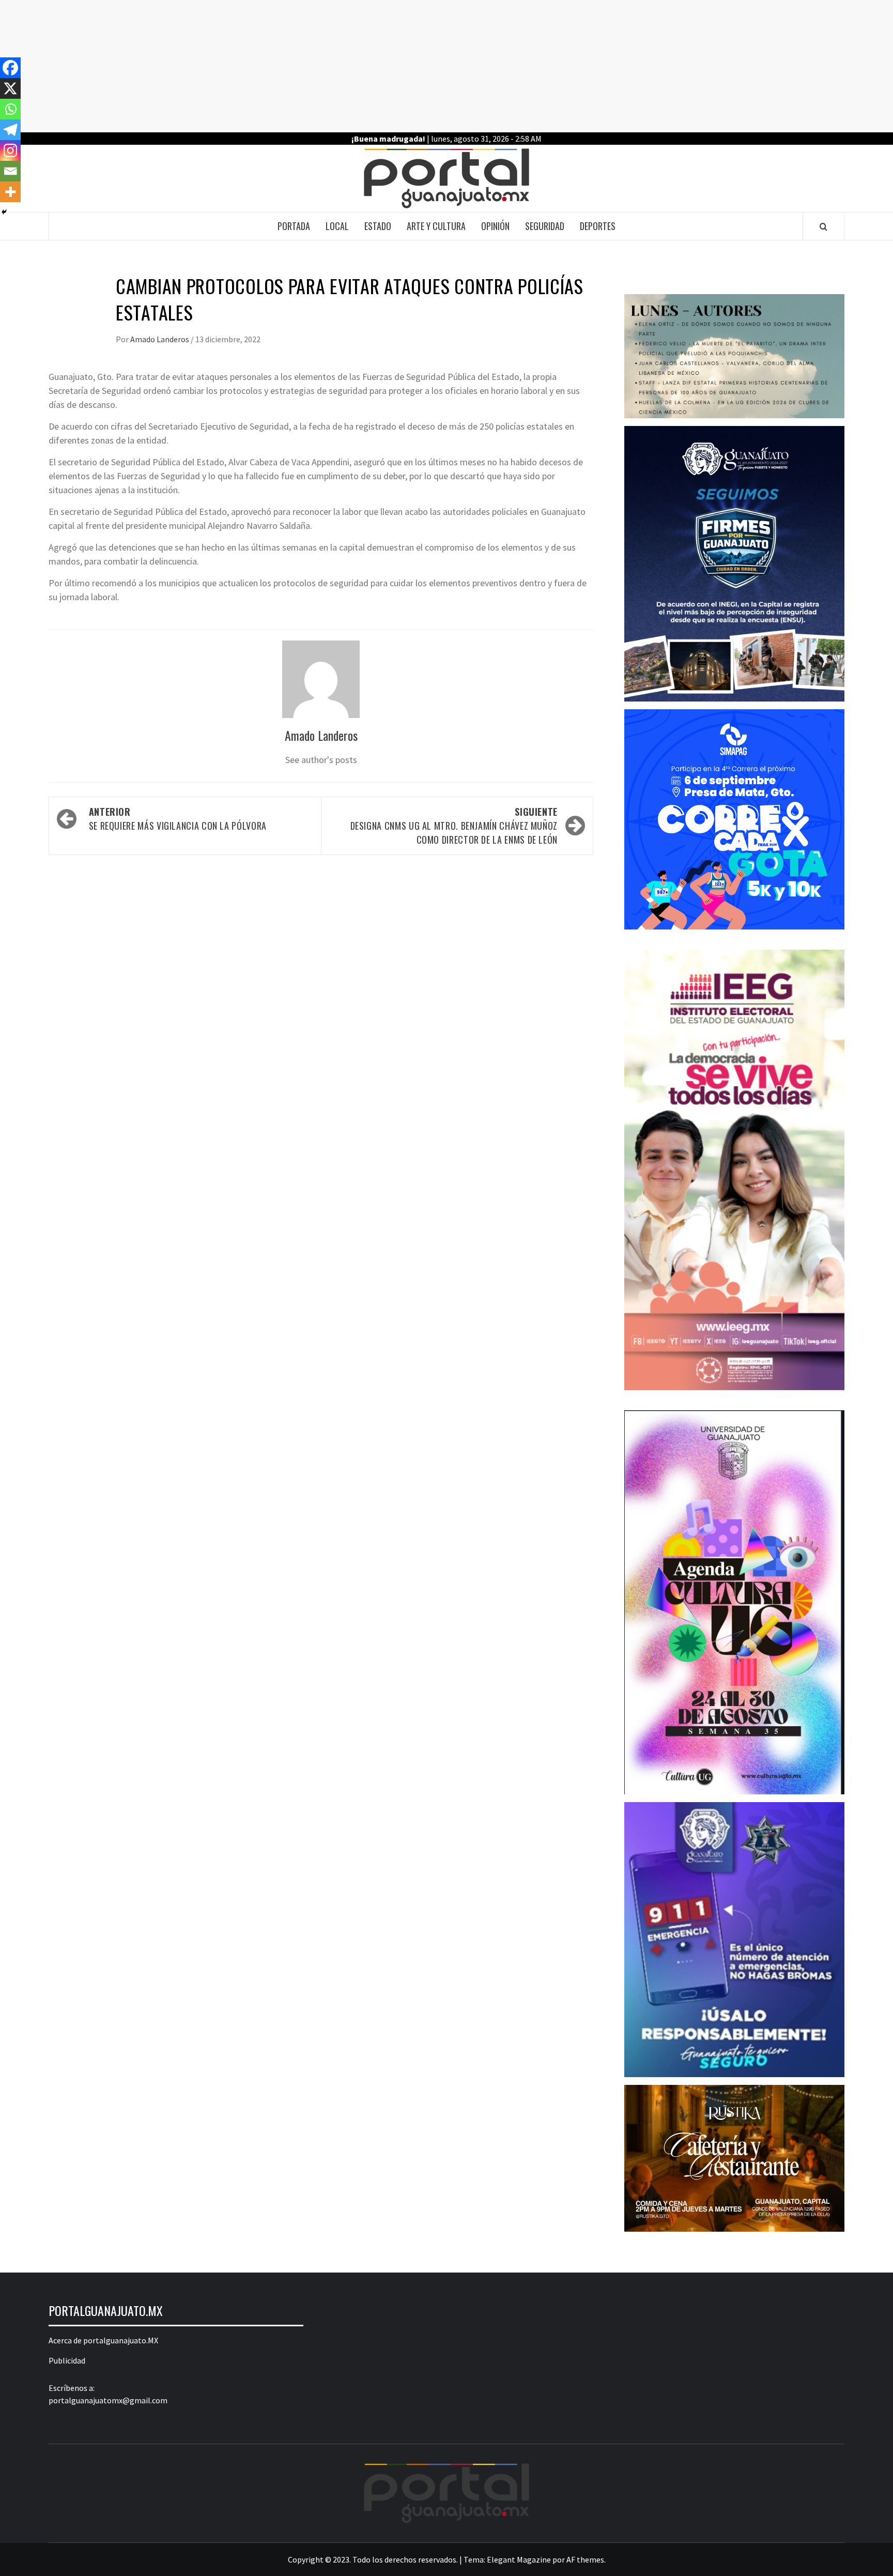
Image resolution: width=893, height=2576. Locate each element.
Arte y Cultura (436, 226)
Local (337, 226)
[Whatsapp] (10, 109)
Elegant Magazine (519, 2559)
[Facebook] (10, 68)
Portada (294, 226)
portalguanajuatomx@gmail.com (108, 2400)
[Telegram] (10, 130)
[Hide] (4, 212)
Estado (378, 226)
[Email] (10, 171)
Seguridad (545, 226)
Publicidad (67, 2360)
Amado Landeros (160, 339)
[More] (10, 192)
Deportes (598, 226)
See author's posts (321, 760)
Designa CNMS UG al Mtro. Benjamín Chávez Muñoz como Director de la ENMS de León (454, 826)
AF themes (585, 2559)
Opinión (495, 226)
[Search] (823, 226)
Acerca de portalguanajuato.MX (103, 2340)
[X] (10, 88)
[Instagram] (10, 150)
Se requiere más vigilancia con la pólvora (178, 819)
